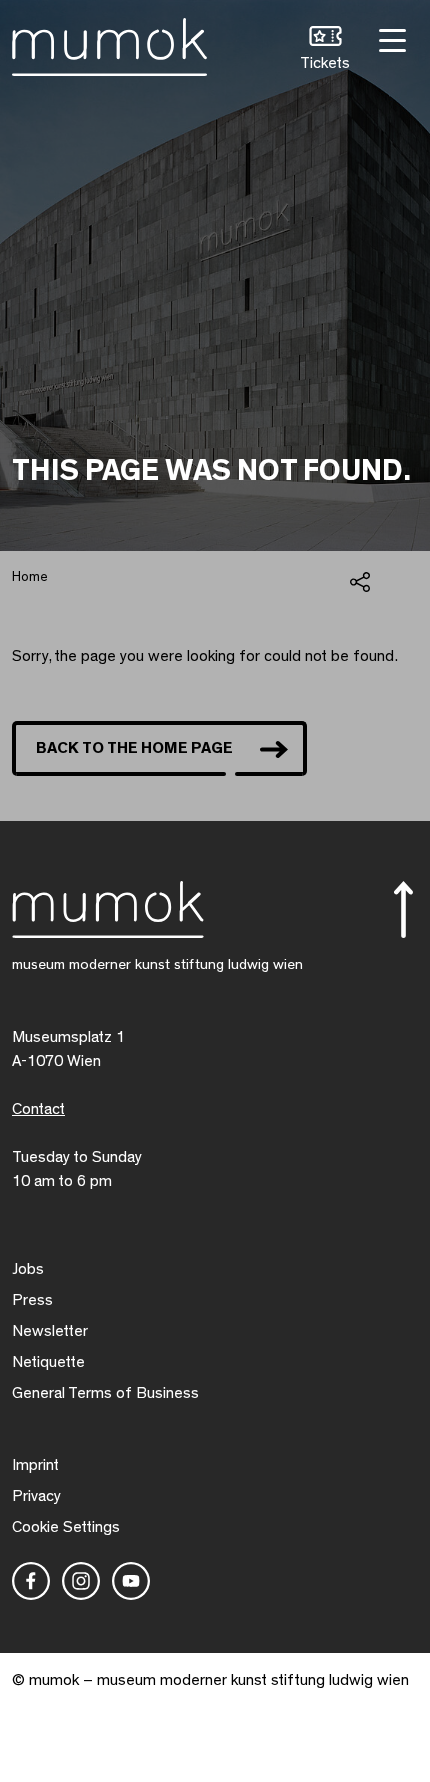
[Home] (109, 43)
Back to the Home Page (134, 748)
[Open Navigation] (390, 38)
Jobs (28, 1269)
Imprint (35, 1465)
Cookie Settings (66, 1527)
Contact (38, 1109)
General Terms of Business (105, 1393)
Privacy (36, 1496)
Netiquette (48, 1362)
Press (32, 1300)
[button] (325, 50)
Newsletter (50, 1331)
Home (30, 577)
